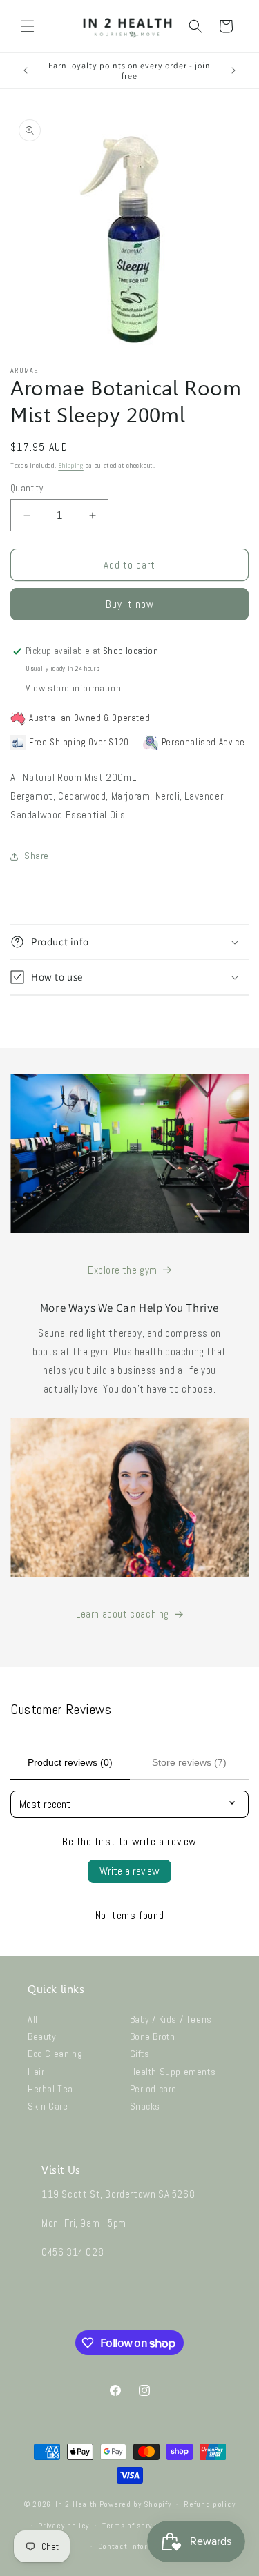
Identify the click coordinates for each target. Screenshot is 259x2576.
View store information (73, 688)
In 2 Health (76, 2504)
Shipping (71, 465)
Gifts (140, 2054)
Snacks (145, 2106)
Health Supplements (173, 2072)
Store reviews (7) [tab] (189, 1762)
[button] (28, 26)
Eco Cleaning (55, 2054)
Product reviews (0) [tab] (70, 1762)
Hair (36, 2072)
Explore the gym (123, 1270)
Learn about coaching (123, 1614)
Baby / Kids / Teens (171, 2019)
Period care (154, 2089)
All (33, 2019)
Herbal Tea (50, 2089)
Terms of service (133, 2526)
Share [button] (37, 856)
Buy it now (130, 604)
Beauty (42, 2036)
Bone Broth (153, 2036)
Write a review (129, 1871)
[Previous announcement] (26, 70)
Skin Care (48, 2106)
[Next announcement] (233, 70)
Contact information (136, 2546)
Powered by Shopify (135, 2504)
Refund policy (209, 2504)
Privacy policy (64, 2526)
